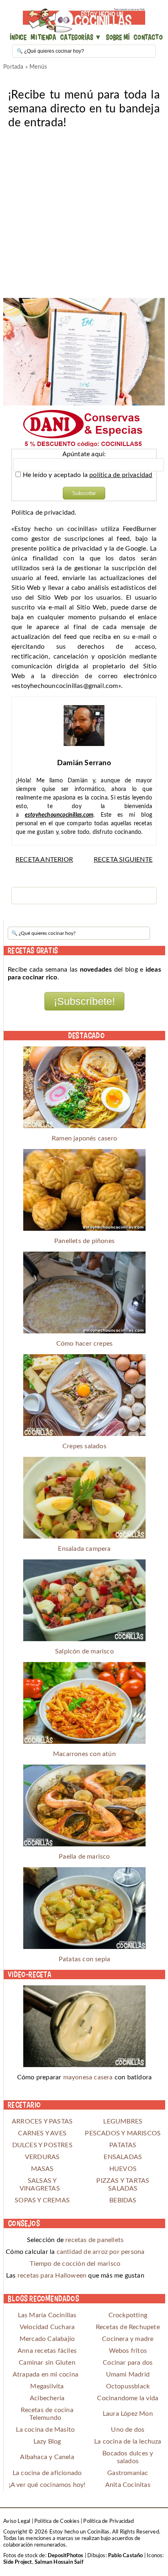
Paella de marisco (84, 1857)
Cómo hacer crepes (84, 1344)
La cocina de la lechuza (128, 2442)
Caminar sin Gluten (47, 2363)
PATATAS (123, 2145)
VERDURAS (42, 2157)
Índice (18, 37)
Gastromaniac (128, 2473)
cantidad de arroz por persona (101, 2252)
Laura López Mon (128, 2414)
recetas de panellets (94, 2240)
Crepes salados (84, 1446)
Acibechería (47, 2398)
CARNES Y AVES (42, 2133)
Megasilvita (47, 2386)
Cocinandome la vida (128, 2398)
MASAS (42, 2169)
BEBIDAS (123, 2200)
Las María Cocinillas (47, 2315)
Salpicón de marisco (84, 1651)
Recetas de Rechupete (128, 2327)
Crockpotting (128, 2315)
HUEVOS (123, 2169)
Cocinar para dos (128, 2363)
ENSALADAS (123, 2157)
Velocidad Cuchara (47, 2327)
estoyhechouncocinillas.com (59, 815)
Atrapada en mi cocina (45, 2374)
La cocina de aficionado (47, 2473)
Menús (38, 67)
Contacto (148, 37)
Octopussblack (128, 2386)
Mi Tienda (43, 37)
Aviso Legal (17, 2521)
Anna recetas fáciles (47, 2351)
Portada (13, 67)
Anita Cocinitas (128, 2485)
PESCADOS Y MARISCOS (123, 2133)
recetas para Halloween (52, 2276)
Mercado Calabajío (47, 2339)
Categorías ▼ (81, 37)
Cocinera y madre (128, 2339)
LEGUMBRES (123, 2121)
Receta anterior (44, 860)
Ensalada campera (84, 1549)
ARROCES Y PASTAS (42, 2121)
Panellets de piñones (84, 1241)
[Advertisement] (84, 214)
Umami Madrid (128, 2374)
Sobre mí (118, 37)
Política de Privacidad (108, 2521)
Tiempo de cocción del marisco (75, 2264)
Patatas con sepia (84, 1959)
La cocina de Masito (45, 2430)
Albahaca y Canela (47, 2457)
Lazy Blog (47, 2442)
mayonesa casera (88, 2077)
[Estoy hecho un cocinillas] (84, 20)
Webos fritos (128, 2351)
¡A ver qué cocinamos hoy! (47, 2485)
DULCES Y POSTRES (42, 2145)
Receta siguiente (123, 860)
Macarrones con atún (84, 1754)
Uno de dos (128, 2430)
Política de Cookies (57, 2521)
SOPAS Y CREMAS (42, 2200)
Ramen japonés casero (84, 1138)
